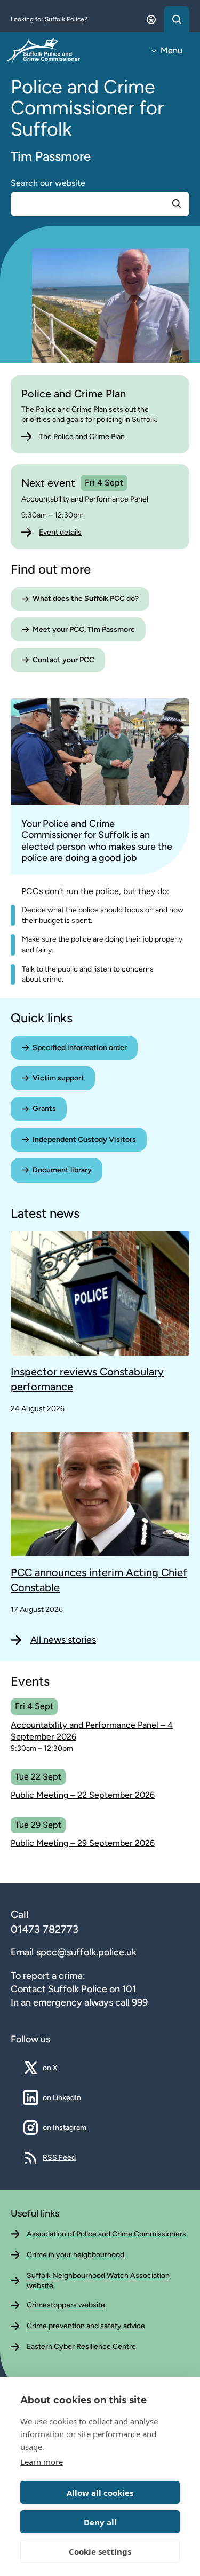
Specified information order (80, 1048)
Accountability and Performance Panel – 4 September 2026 (92, 1731)
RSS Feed (59, 2157)
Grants (44, 1109)
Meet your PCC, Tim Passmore (84, 629)
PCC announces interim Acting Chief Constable (99, 1580)
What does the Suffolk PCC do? (86, 598)
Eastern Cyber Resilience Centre (81, 2347)
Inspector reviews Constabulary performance (87, 1379)
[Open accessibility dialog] (151, 19)
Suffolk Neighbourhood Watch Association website (98, 2281)
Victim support (58, 1078)
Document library (62, 1170)
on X (58, 2068)
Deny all (100, 2522)
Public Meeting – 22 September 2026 (83, 1795)
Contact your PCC (63, 660)
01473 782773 (45, 1929)
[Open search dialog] (177, 19)
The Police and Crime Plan (82, 437)
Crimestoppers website (66, 2305)
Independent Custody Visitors (84, 1140)
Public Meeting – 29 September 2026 (83, 1843)
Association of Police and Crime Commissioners (106, 2234)
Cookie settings (100, 2551)
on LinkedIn (62, 2097)
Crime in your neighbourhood (75, 2255)
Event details (60, 532)
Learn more (42, 2462)
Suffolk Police (65, 19)
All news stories (63, 1640)
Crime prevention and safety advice (86, 2326)
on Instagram (65, 2127)
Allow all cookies (100, 2493)
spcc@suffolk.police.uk (86, 1952)
